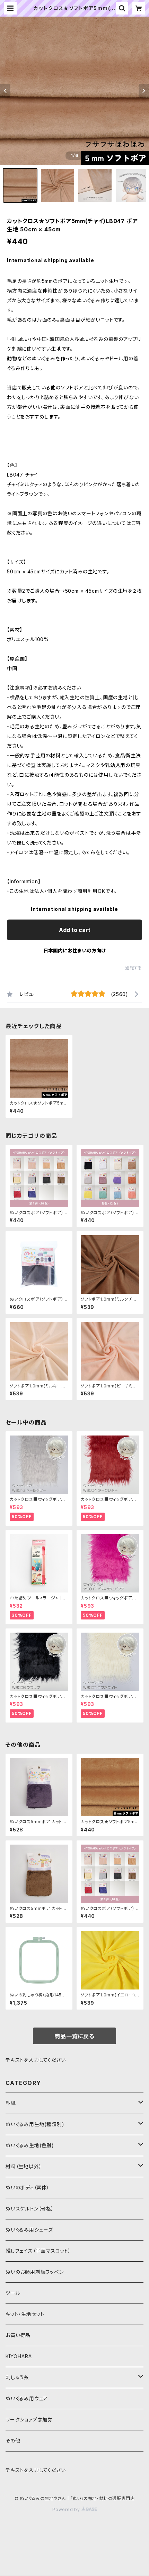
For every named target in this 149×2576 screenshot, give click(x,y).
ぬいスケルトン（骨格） (30, 2209)
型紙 (11, 2103)
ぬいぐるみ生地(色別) (30, 2145)
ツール (13, 2293)
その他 (13, 2441)
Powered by (67, 2509)
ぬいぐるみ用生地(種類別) (35, 2124)
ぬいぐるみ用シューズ (29, 2230)
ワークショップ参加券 (29, 2420)
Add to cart (75, 930)
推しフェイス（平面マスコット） (38, 2251)
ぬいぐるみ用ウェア (27, 2398)
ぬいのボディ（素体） (28, 2187)
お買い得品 (18, 2335)
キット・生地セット (25, 2314)
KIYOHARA (19, 2356)
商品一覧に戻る (74, 2036)
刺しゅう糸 (17, 2377)
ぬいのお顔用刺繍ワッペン (35, 2272)
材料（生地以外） (24, 2166)
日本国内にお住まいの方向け (74, 950)
